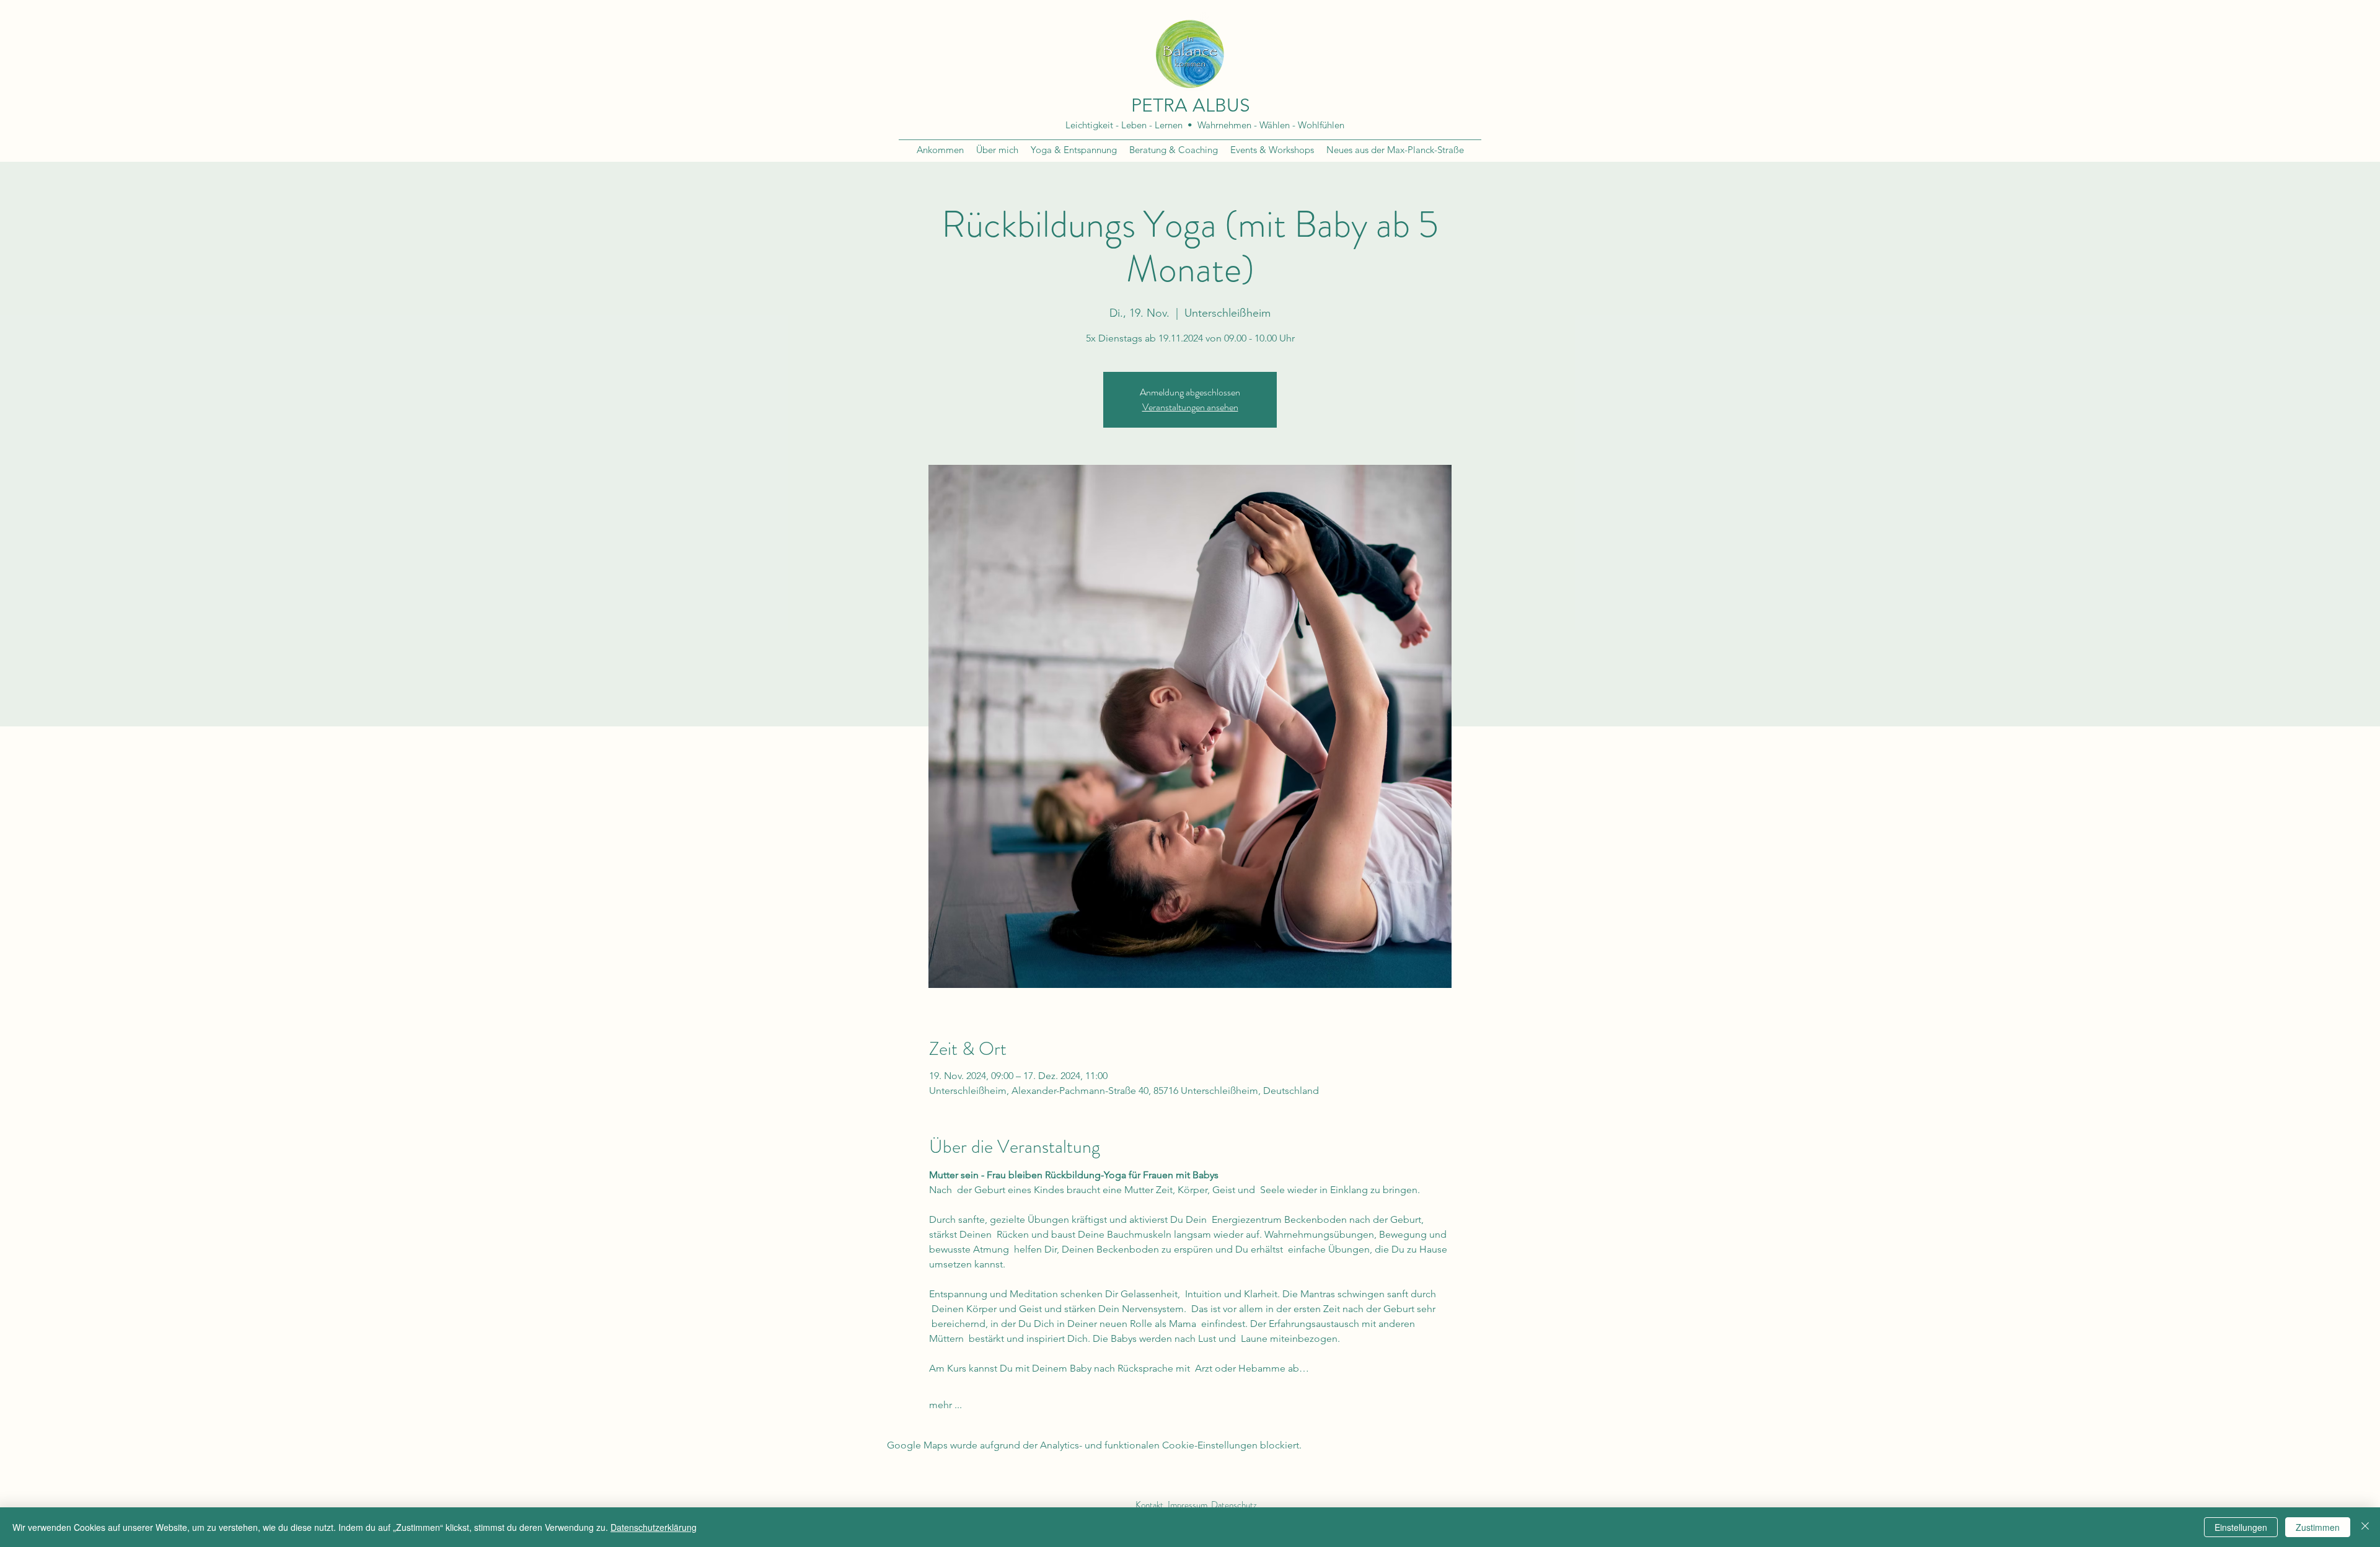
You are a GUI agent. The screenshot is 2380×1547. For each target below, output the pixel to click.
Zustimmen (2318, 1527)
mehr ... (945, 1405)
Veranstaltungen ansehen (1190, 407)
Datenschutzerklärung (654, 1527)
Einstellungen (2241, 1527)
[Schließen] (2365, 1527)
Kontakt (1149, 1505)
